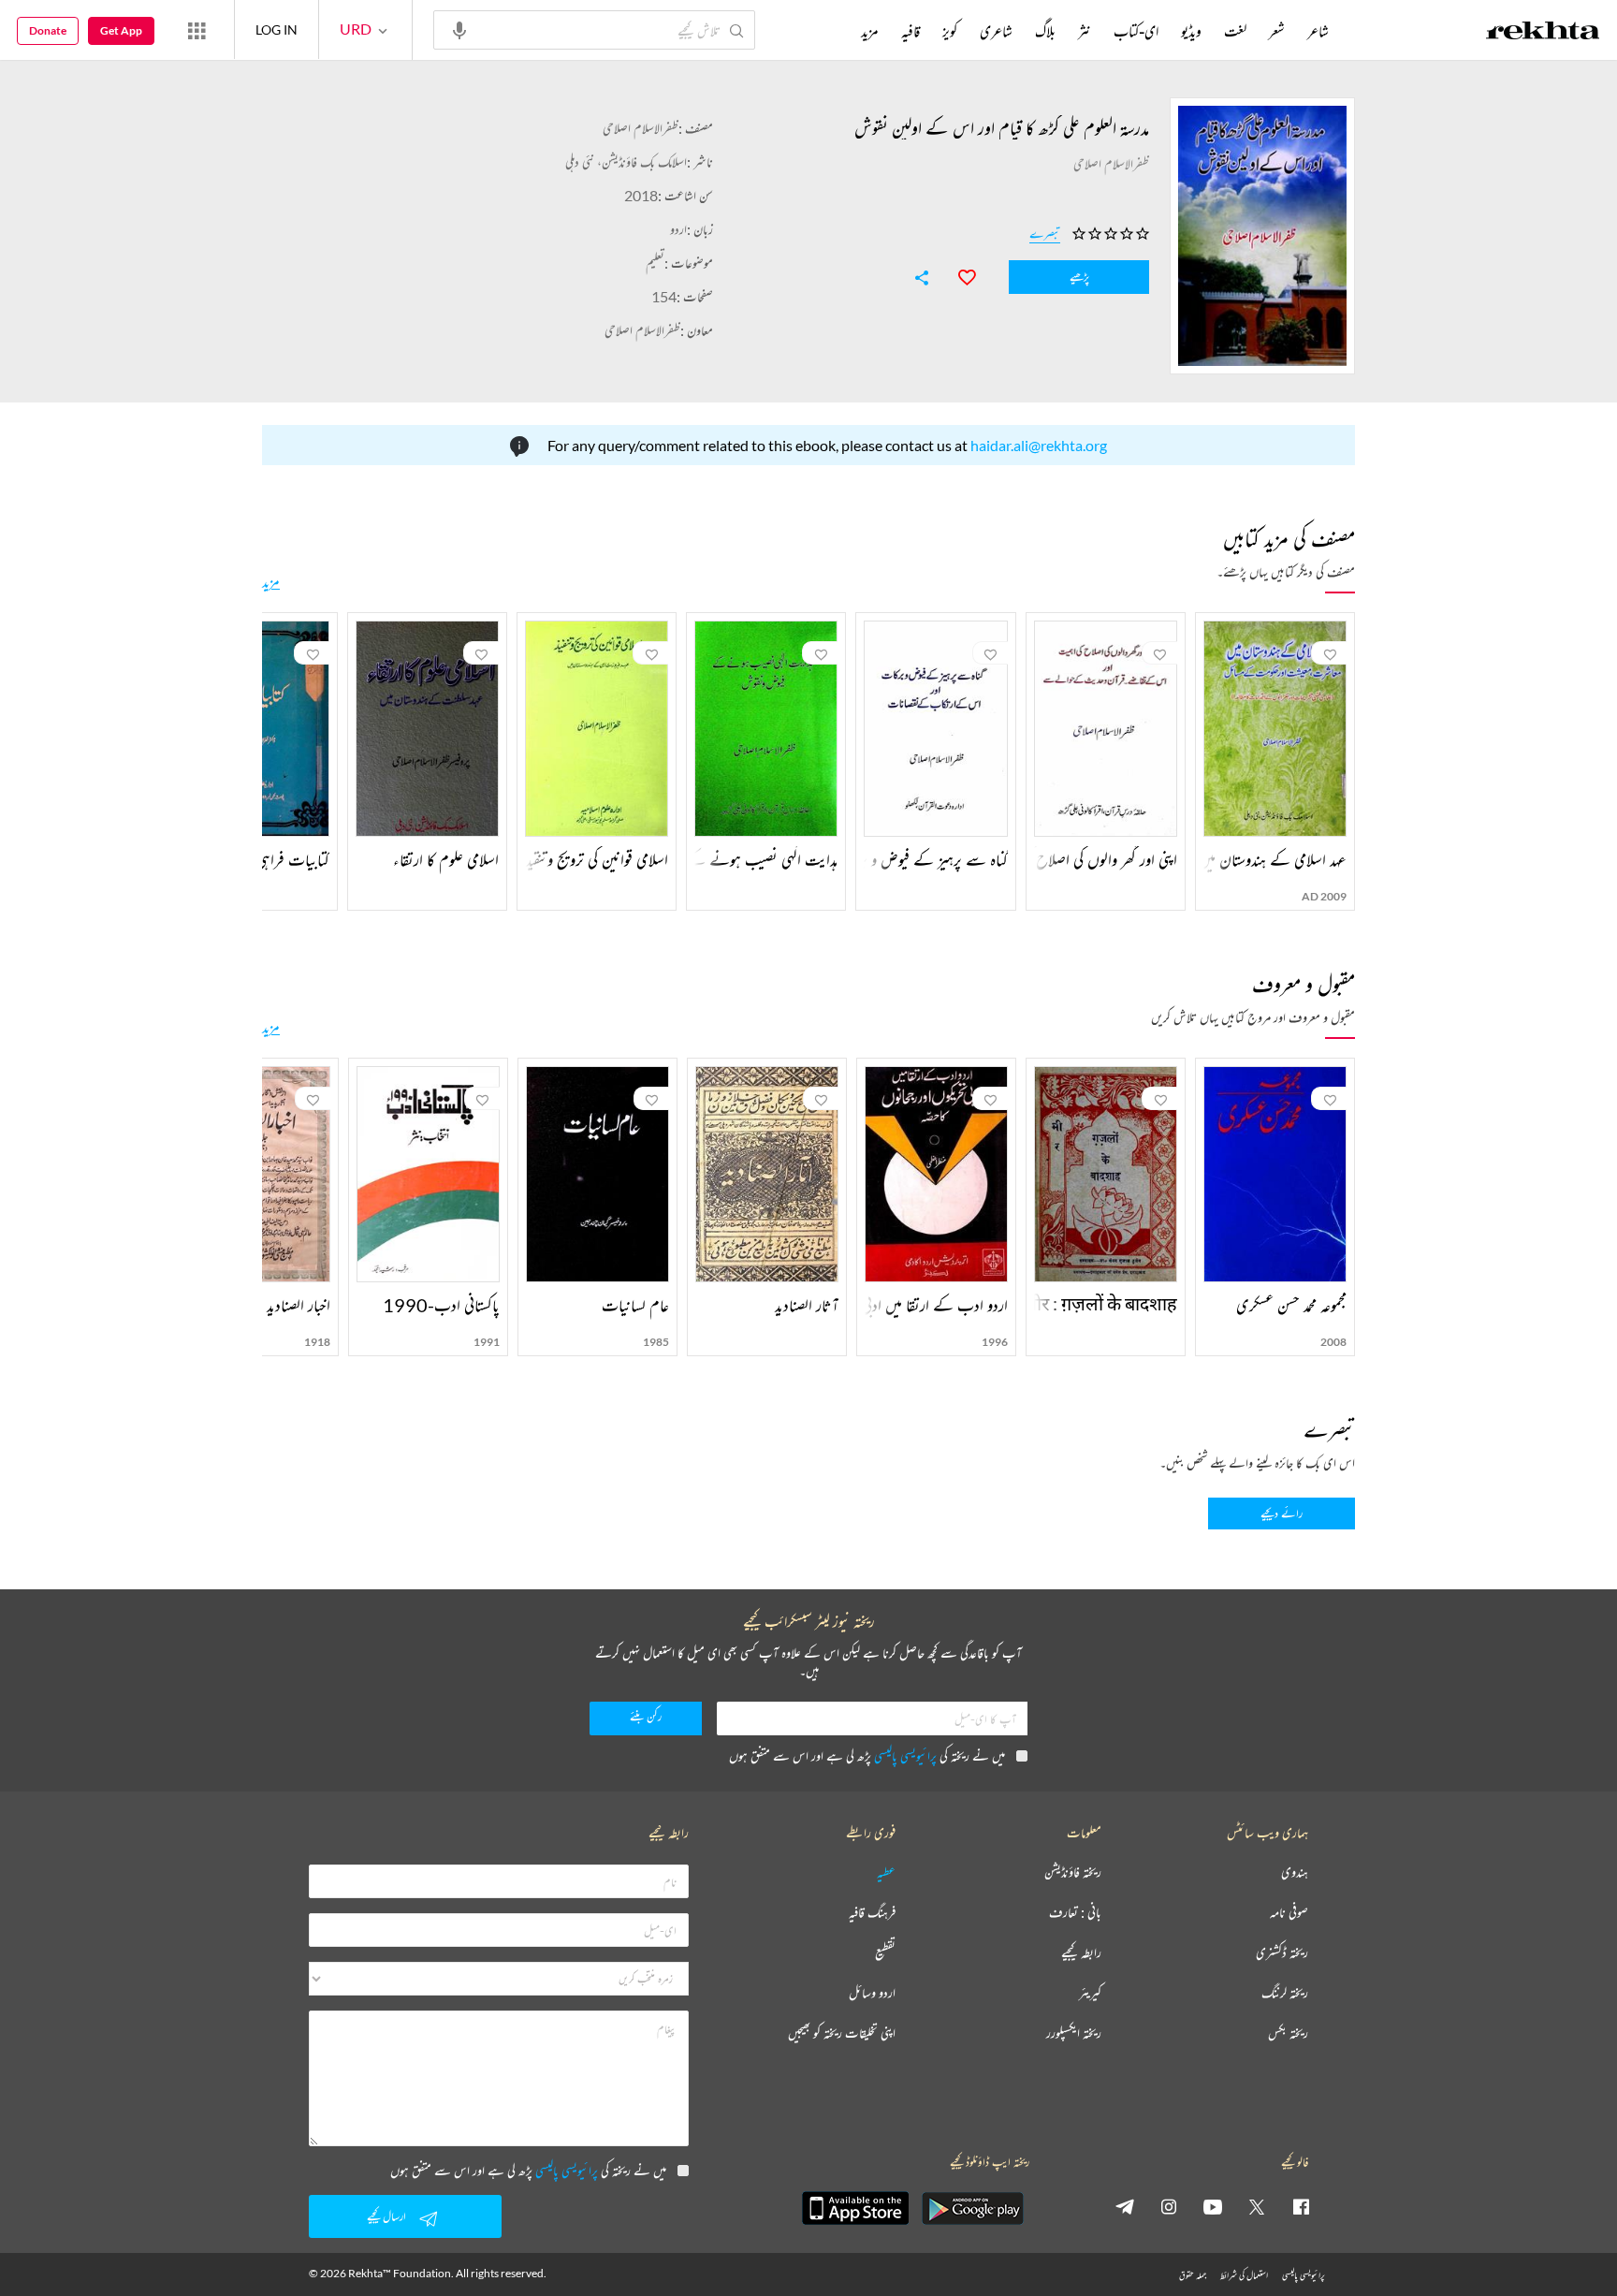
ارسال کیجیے (386, 2216)
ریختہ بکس (1288, 2033)
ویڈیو (1191, 31)
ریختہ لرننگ (1285, 1993)
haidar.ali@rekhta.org (1039, 445)
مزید (271, 581)
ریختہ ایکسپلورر (1074, 2033)
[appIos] (855, 2208)
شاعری (996, 31)
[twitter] (1257, 2206)
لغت (1235, 31)
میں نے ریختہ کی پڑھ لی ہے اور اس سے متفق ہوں (867, 1755)
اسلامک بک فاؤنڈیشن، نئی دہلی (626, 161)
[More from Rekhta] (197, 30)
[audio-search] (459, 29)
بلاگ (1045, 31)
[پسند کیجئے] (958, 275)
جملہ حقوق (1193, 2275)
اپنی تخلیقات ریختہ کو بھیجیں (842, 2033)
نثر (1085, 31)
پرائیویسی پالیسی (905, 1755)
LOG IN (277, 29)
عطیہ (886, 1872)
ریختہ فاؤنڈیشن (1073, 1872)
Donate (48, 30)
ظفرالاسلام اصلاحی (641, 128)
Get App (121, 30)
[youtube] (1213, 2206)
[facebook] (1301, 2206)
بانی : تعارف (1075, 1913)
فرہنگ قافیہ (872, 1913)
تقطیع (885, 1953)
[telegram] (1125, 2206)
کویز (950, 31)
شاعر (1318, 31)
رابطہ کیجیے (1081, 1953)
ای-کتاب (1136, 31)
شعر (1277, 31)
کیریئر (1090, 1993)
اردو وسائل (872, 1993)
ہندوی (1295, 1872)
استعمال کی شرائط (1244, 2275)
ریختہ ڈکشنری (1282, 1953)
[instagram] (1169, 2206)
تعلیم (655, 263)
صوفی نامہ (1289, 1913)
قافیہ (910, 31)
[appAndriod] (972, 2208)
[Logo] (1543, 33)
